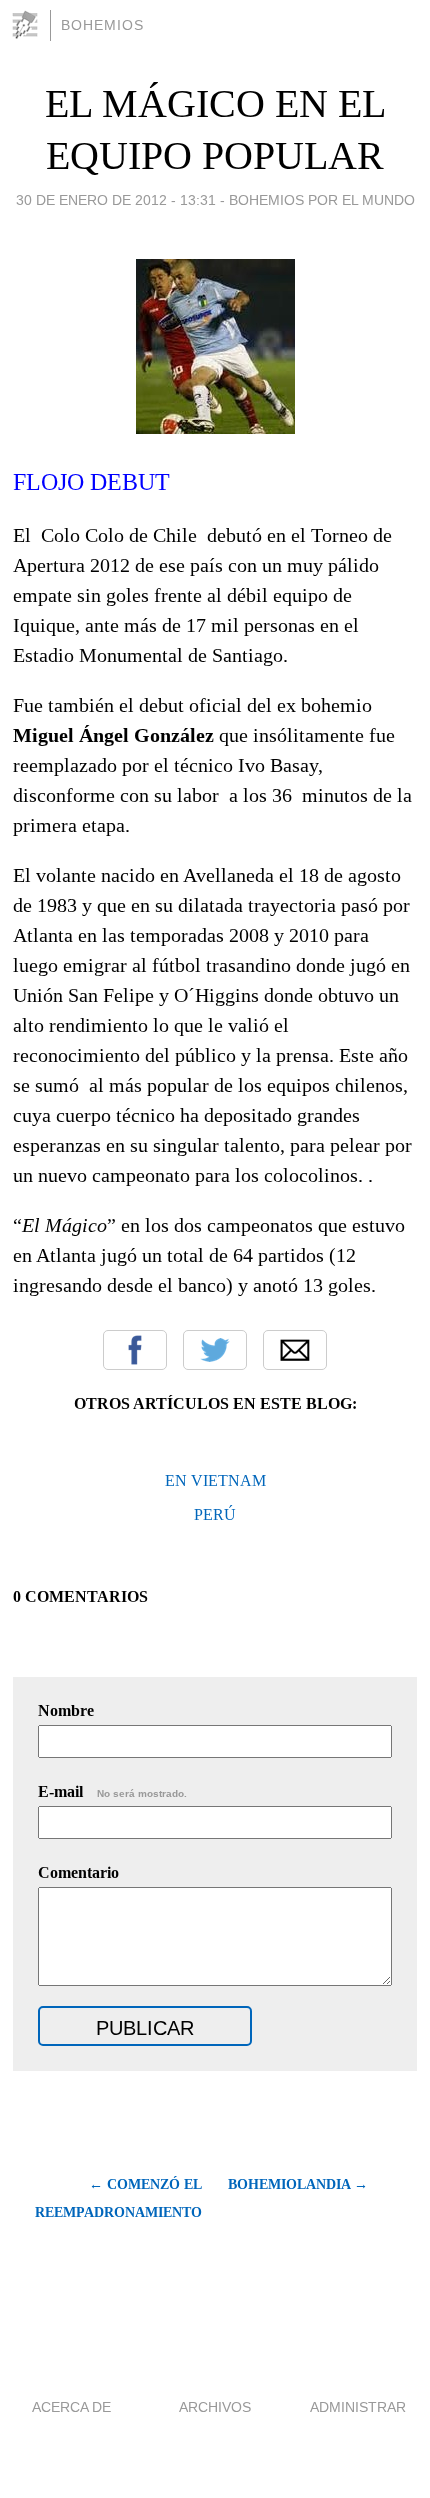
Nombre (66, 1710)
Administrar (358, 2407)
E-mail (112, 1791)
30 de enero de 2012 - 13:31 (116, 200)
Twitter (215, 1350)
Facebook (135, 1350)
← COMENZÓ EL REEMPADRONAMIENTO (118, 2198)
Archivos (215, 2407)
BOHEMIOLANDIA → (298, 2184)
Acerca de (71, 2407)
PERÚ (215, 1514)
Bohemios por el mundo (322, 200)
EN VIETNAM (215, 1480)
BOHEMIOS (102, 25)
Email (295, 1350)
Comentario (78, 1872)
